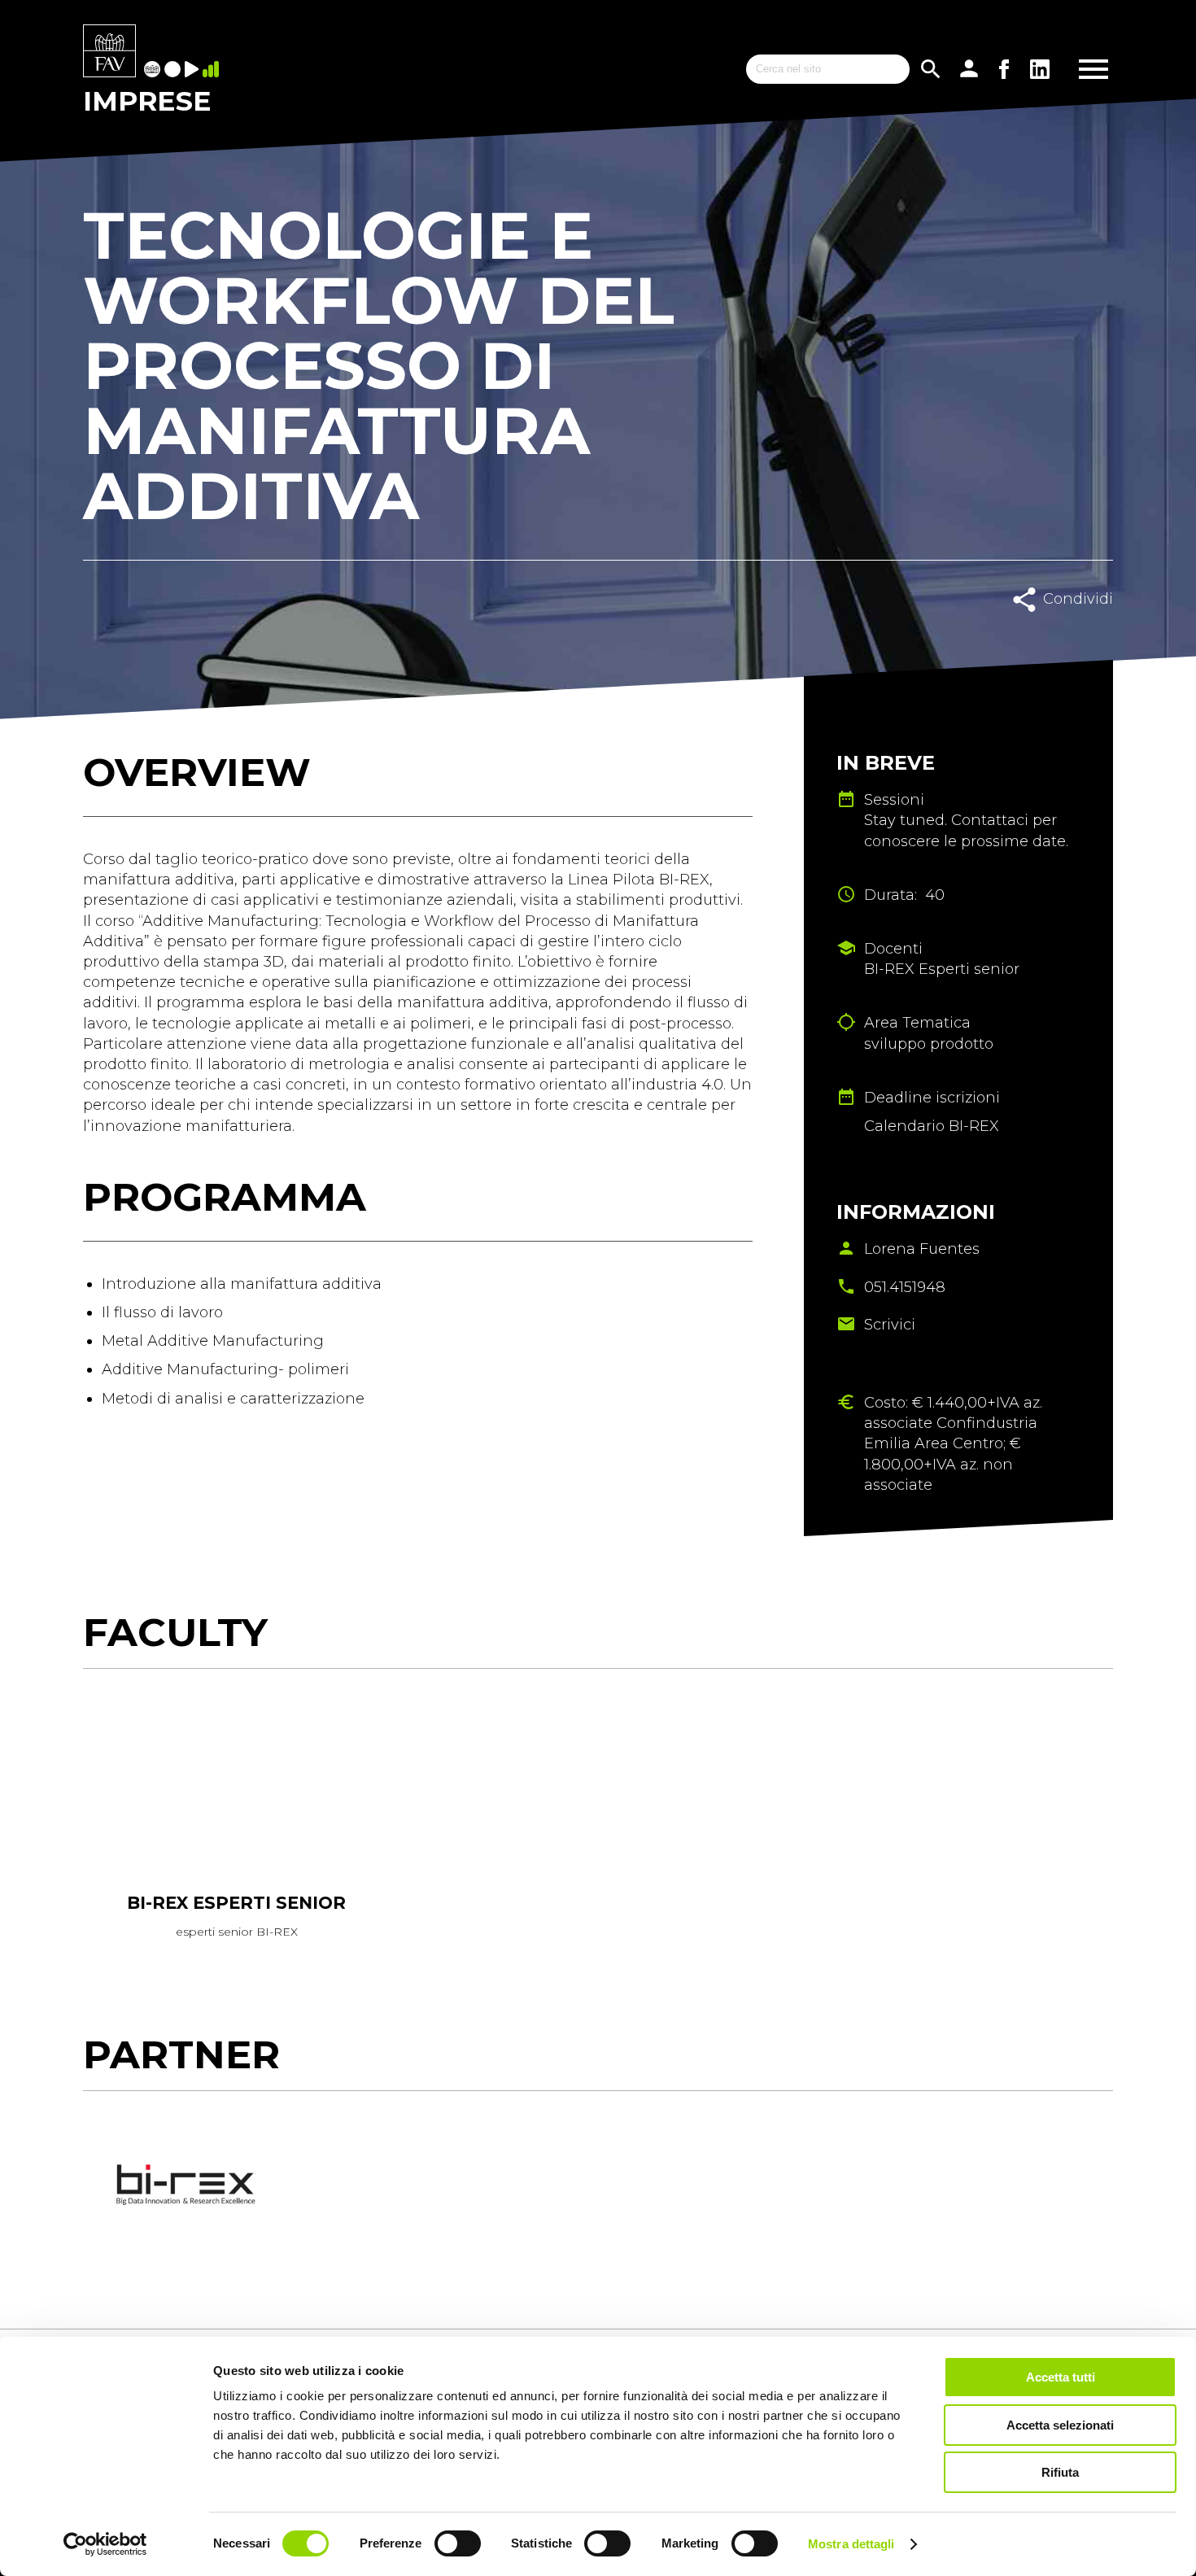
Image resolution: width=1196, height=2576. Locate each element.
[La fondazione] (154, 70)
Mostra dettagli (851, 2544)
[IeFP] (175, 70)
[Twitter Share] (1080, 635)
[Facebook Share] (1043, 635)
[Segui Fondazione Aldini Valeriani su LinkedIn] (1040, 69)
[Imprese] (213, 70)
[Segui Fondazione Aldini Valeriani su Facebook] (1004, 69)
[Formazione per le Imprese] (109, 52)
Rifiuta (1060, 2472)
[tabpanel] (236, 1832)
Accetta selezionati (1060, 2425)
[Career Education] (194, 70)
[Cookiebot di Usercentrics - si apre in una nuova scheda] (105, 2544)
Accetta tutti (1061, 2377)
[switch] (458, 2543)
